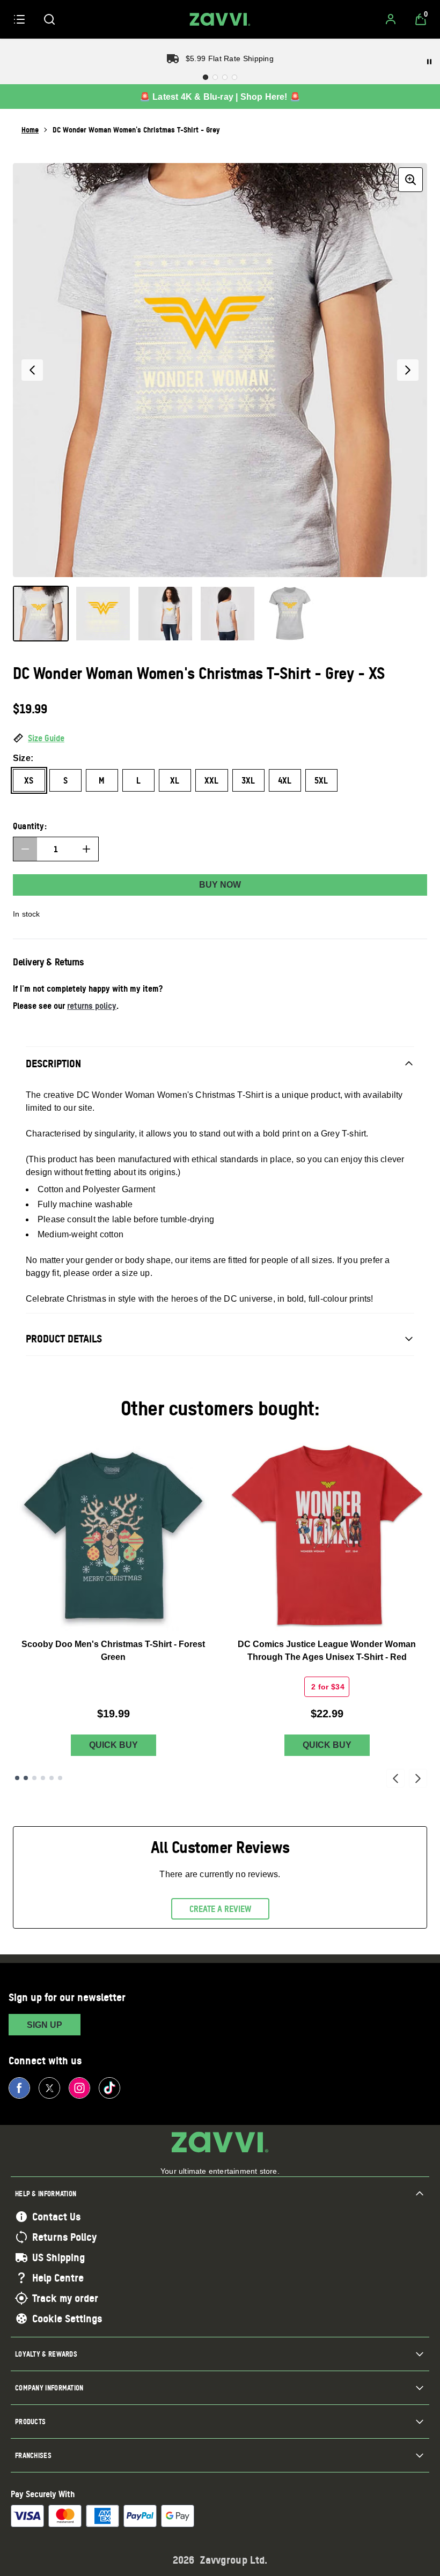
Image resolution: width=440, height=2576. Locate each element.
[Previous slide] (395, 1778)
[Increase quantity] (86, 849)
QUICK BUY (113, 1745)
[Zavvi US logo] (220, 19)
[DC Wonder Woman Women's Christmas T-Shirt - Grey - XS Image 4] (228, 614)
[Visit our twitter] (49, 2088)
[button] (220, 739)
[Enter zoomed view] (410, 180)
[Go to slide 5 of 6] (52, 1778)
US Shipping (58, 2257)
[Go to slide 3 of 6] (34, 1778)
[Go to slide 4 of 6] (43, 1778)
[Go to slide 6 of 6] (60, 1778)
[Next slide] (418, 1778)
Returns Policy (64, 2237)
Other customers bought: (220, 1408)
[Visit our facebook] (19, 2088)
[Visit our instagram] (79, 2088)
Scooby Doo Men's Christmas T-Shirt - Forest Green (113, 1651)
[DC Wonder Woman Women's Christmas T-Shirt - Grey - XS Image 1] (41, 614)
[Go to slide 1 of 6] (17, 1778)
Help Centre (58, 2278)
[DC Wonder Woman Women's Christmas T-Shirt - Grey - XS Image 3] (165, 614)
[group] (220, 370)
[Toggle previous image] (32, 370)
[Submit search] (49, 19)
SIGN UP (45, 2025)
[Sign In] (391, 19)
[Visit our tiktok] (109, 2088)
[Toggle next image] (408, 370)
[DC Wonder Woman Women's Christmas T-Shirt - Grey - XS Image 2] (103, 614)
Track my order (65, 2298)
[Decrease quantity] (25, 849)
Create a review (220, 1909)
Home (30, 130)
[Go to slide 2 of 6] (26, 1778)
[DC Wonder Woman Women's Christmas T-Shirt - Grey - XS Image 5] (290, 614)
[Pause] (429, 62)
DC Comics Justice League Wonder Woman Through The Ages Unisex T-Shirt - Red (327, 1651)
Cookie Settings (67, 2319)
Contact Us (56, 2217)
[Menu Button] (19, 19)
